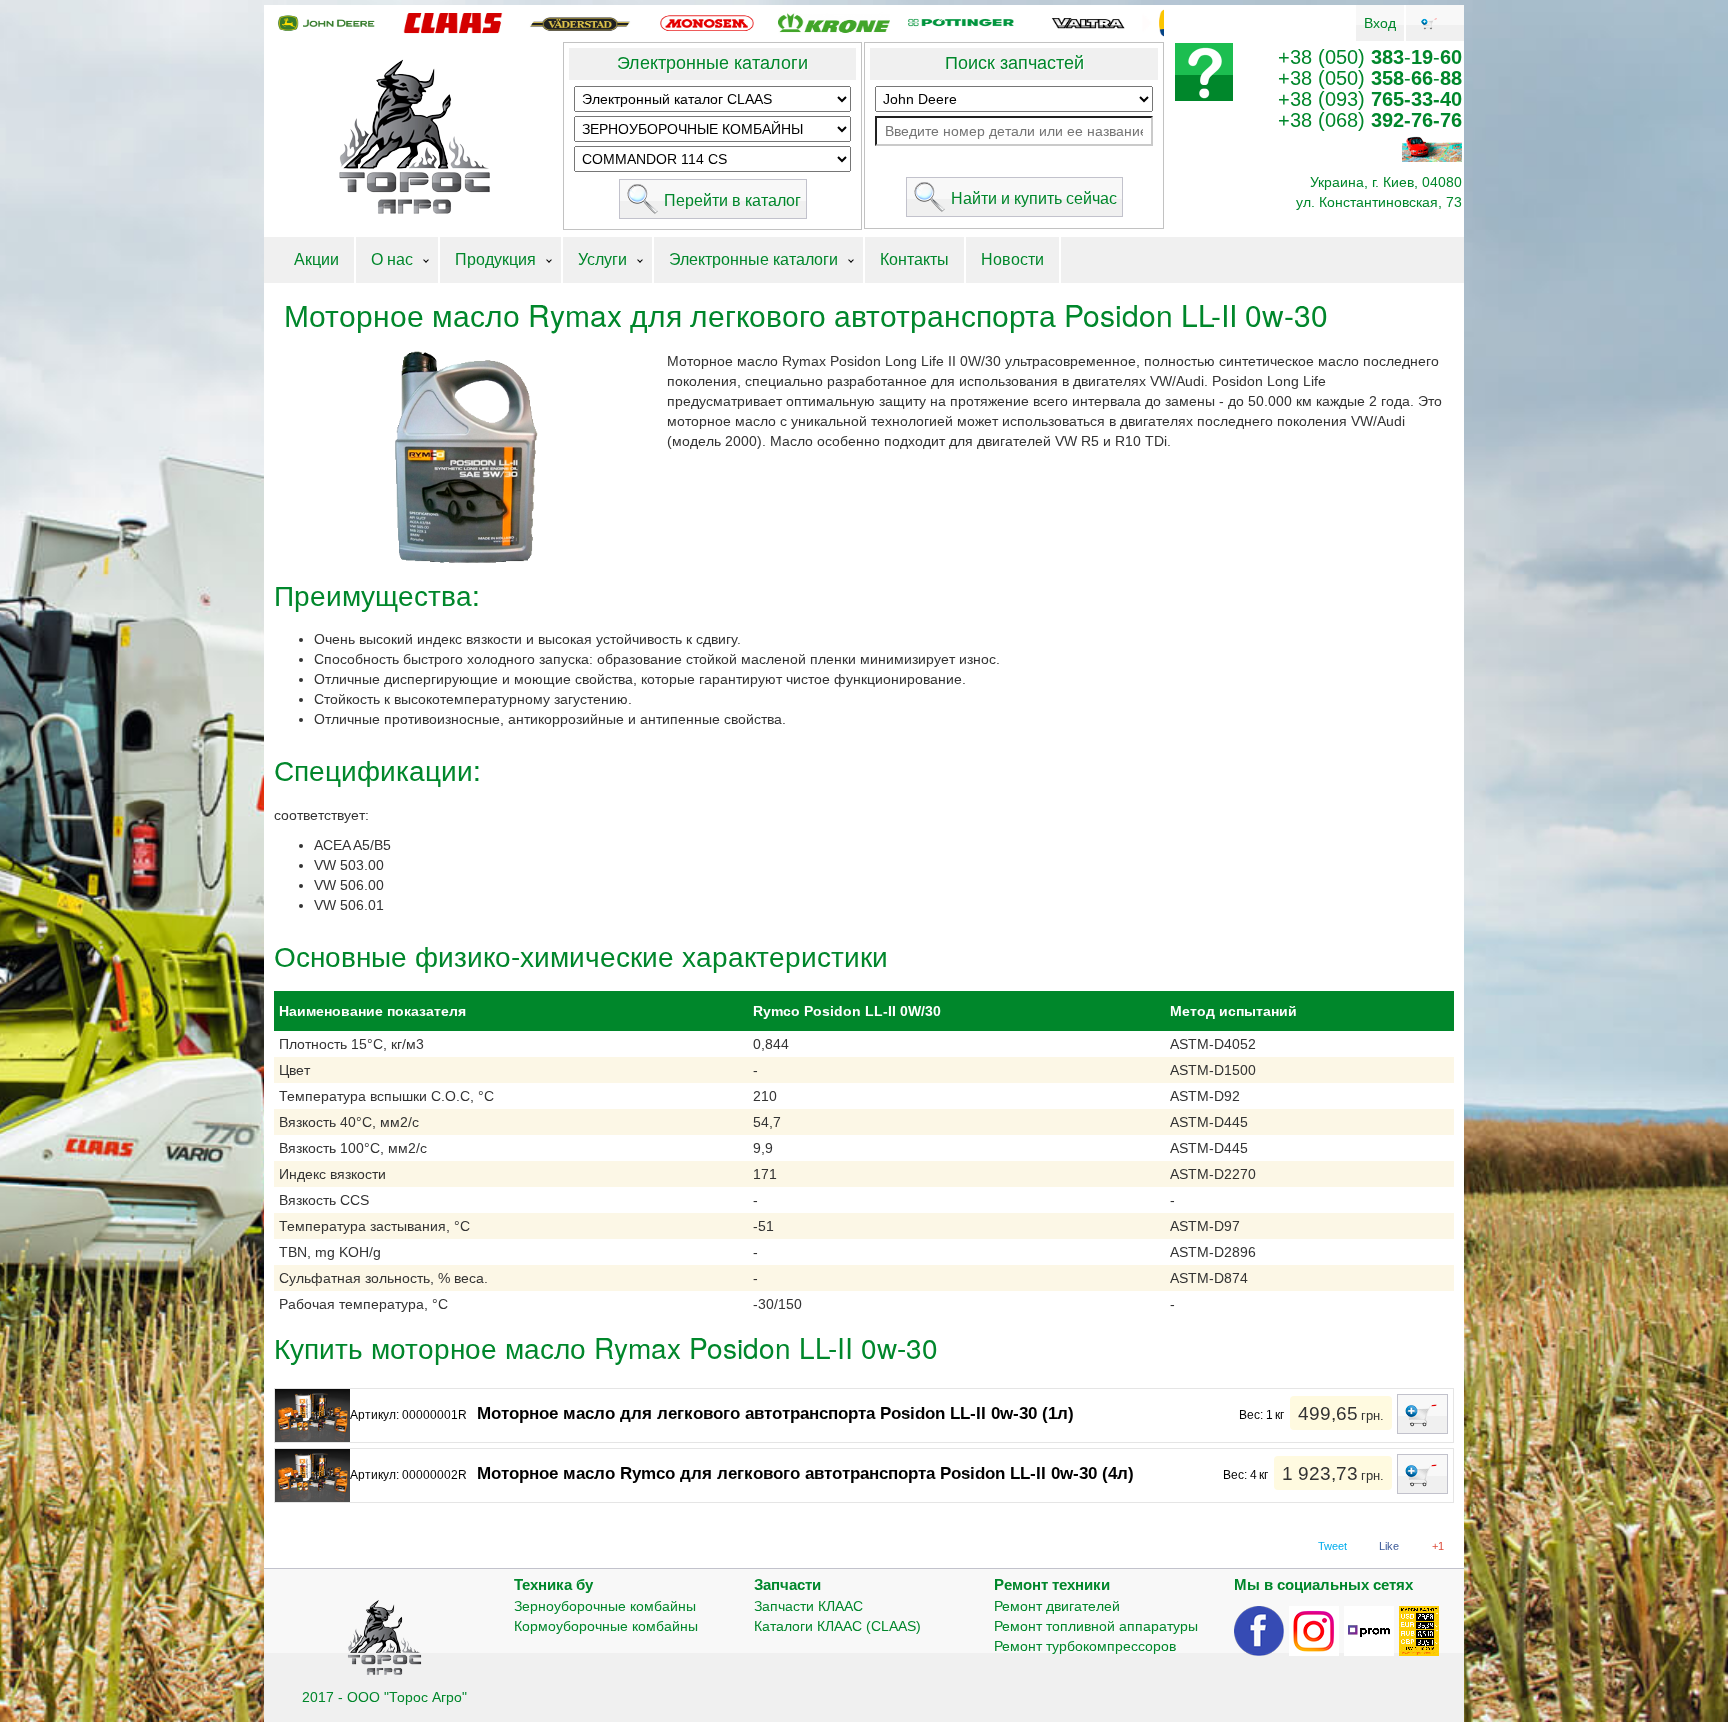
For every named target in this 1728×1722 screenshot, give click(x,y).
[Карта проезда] (1432, 148)
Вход (1380, 23)
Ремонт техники (1052, 1584)
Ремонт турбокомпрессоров (1085, 1646)
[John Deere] (326, 22)
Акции (316, 259)
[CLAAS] (453, 22)
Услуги (602, 259)
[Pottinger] (961, 22)
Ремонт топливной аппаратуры (1096, 1626)
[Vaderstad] (580, 22)
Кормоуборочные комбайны (606, 1626)
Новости (1012, 259)
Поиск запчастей (1014, 63)
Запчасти (787, 1584)
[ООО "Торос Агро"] (413, 138)
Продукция (495, 259)
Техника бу (553, 1584)
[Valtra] (1088, 22)
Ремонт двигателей (1057, 1606)
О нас (392, 259)
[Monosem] (707, 22)
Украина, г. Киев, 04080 (1386, 182)
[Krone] (834, 22)
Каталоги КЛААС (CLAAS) (837, 1626)
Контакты (914, 259)
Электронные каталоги (712, 63)
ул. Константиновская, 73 (1379, 202)
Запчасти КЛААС (808, 1606)
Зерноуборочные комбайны (605, 1606)
